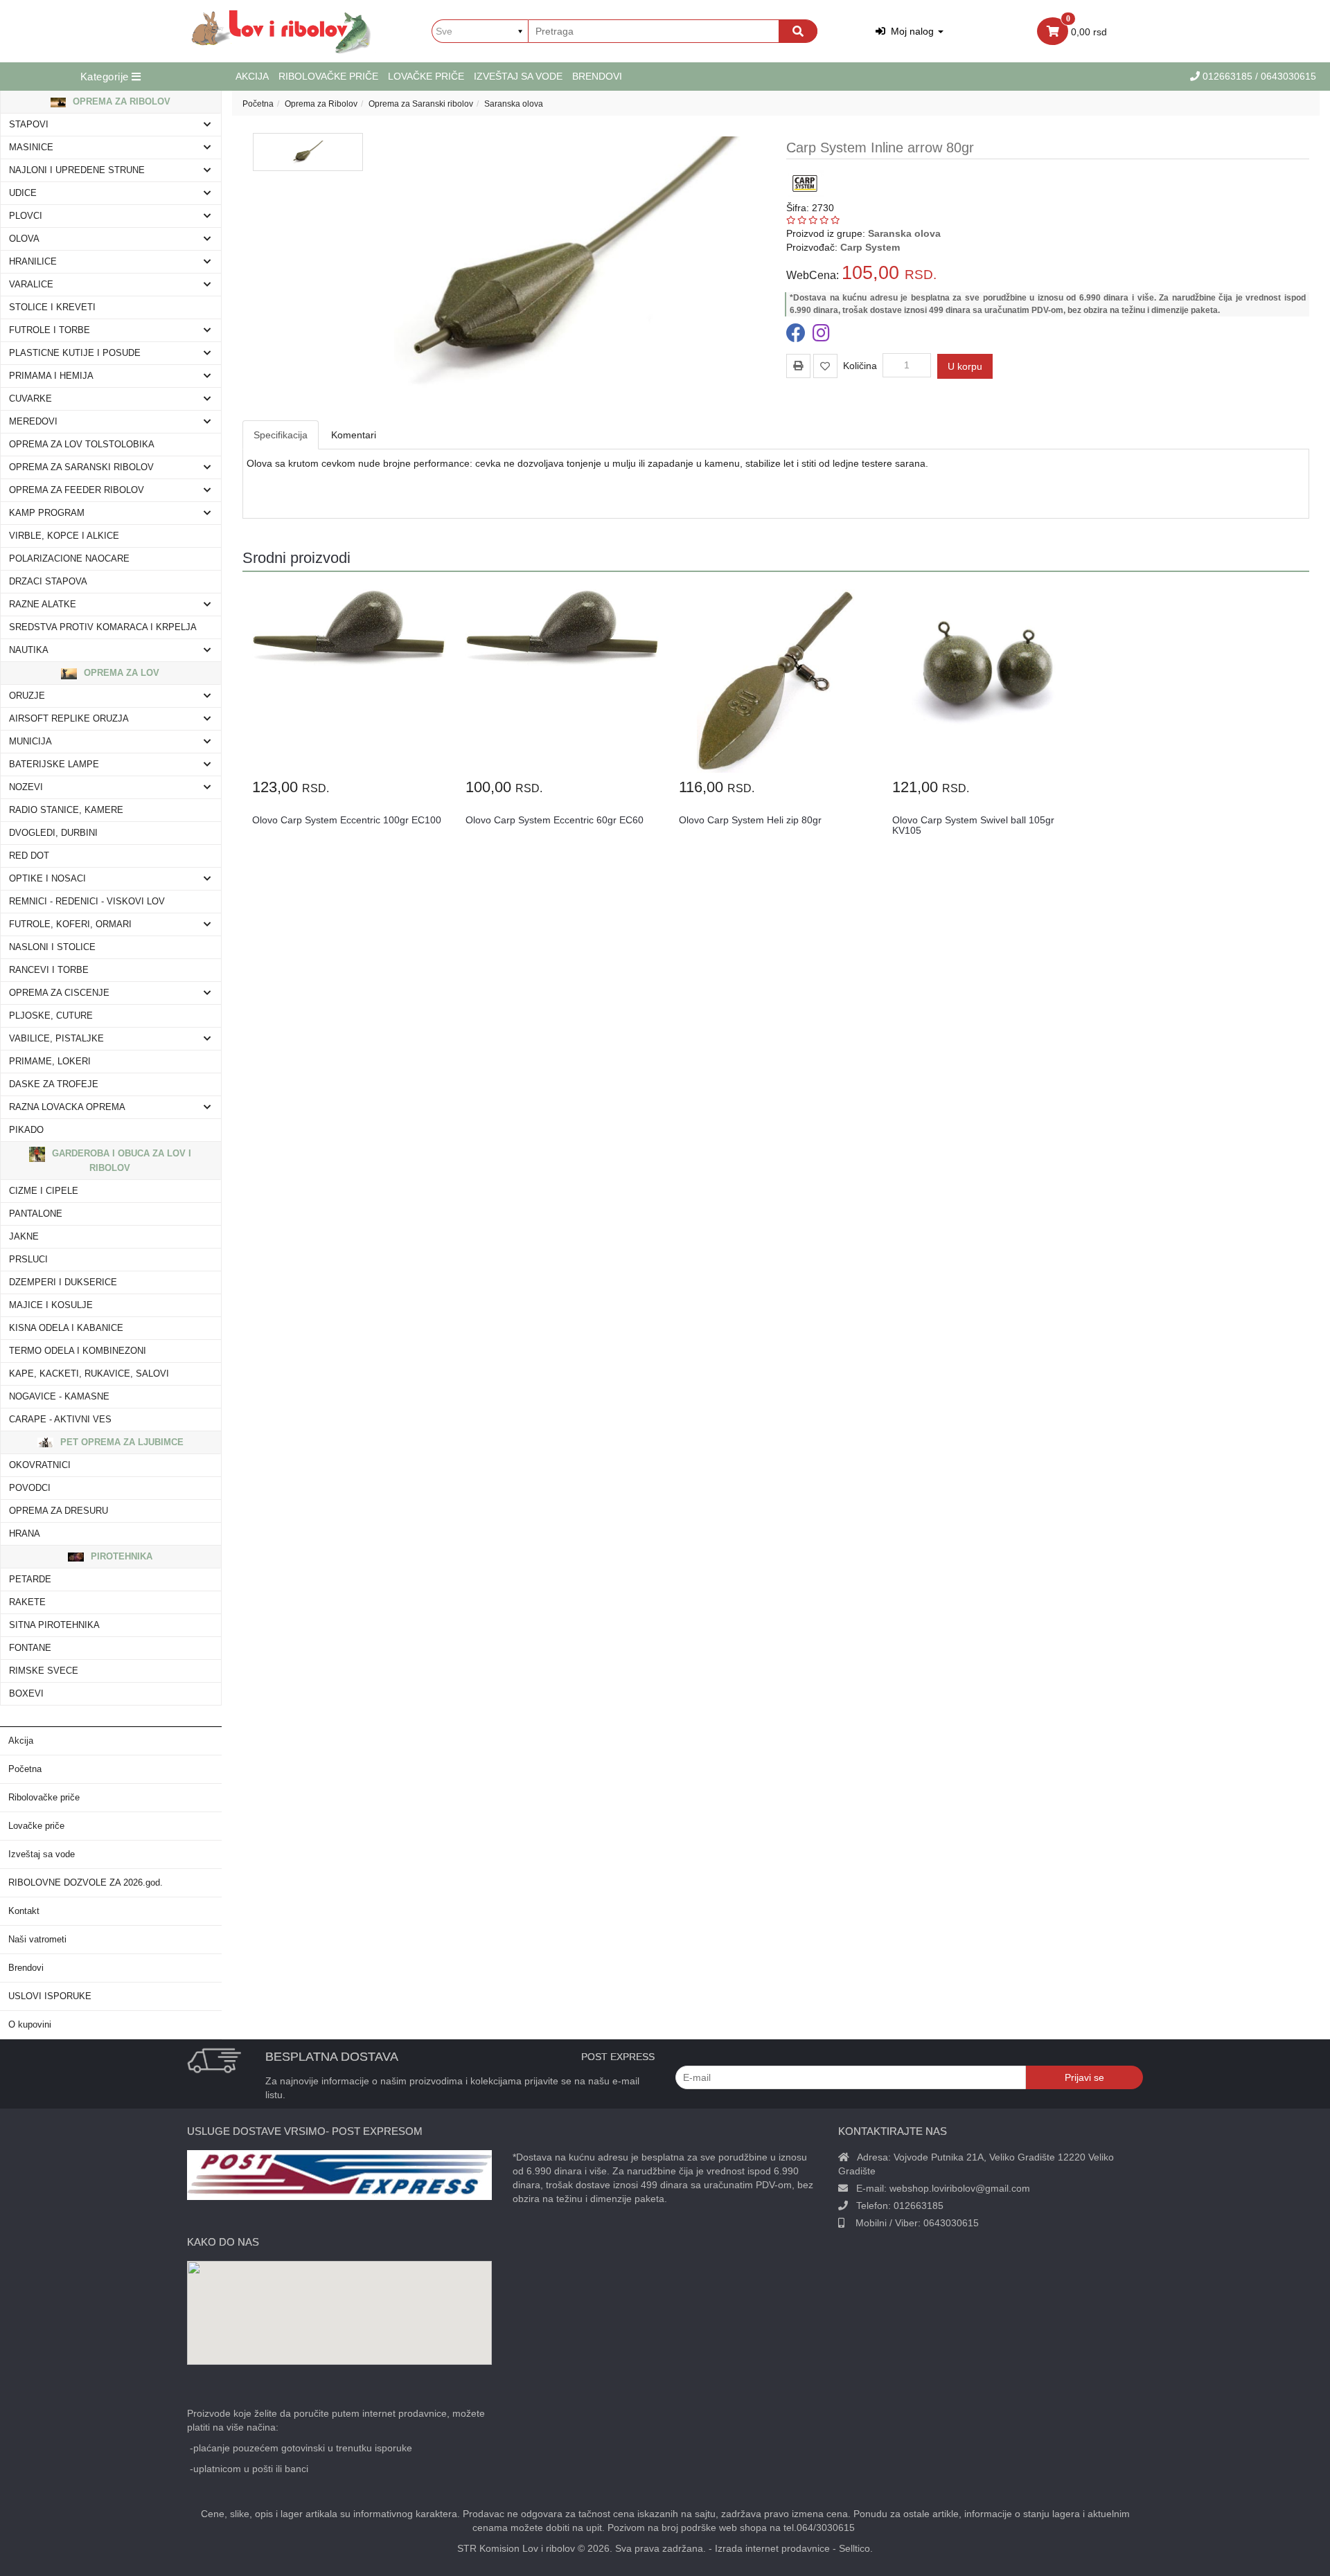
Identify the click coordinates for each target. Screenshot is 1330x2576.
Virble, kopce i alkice (64, 536)
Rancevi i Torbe (49, 970)
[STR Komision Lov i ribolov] (282, 31)
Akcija (252, 76)
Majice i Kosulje (51, 1305)
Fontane (30, 1648)
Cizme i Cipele (44, 1191)
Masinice (31, 147)
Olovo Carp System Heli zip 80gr (750, 820)
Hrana (25, 1534)
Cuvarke (30, 399)
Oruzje (27, 696)
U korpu (965, 366)
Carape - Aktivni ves (60, 1420)
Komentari (354, 435)
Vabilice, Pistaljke (56, 1039)
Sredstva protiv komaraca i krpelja (103, 627)
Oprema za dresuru (59, 1511)
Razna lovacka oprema (67, 1107)
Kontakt (24, 1911)
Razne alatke (43, 605)
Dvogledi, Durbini (53, 833)
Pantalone (36, 1214)
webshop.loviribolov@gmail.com (960, 2188)
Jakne (24, 1237)
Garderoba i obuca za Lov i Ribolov (120, 1161)
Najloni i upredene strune (77, 170)
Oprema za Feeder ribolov (77, 490)
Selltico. (856, 2548)
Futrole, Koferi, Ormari (70, 924)
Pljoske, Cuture (51, 1016)
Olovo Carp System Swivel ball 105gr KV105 (973, 825)
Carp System (870, 247)
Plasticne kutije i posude (75, 353)
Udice (23, 193)
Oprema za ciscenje (59, 993)
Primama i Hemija (51, 376)
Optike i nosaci (47, 879)
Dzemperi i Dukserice (63, 1282)
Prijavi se (1084, 2077)
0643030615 (951, 2223)
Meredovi (33, 422)
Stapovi (29, 125)
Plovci (26, 216)
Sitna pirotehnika (54, 1625)
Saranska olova (514, 104)
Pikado (26, 1130)
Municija (30, 742)
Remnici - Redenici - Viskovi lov (87, 902)
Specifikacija (281, 435)
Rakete (27, 1602)
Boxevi (26, 1694)
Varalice (31, 285)
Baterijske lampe (54, 764)
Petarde (30, 1580)
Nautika (29, 650)
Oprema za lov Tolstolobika (82, 445)
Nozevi (26, 787)
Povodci (30, 1488)
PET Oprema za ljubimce (121, 1442)
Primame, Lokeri (50, 1062)
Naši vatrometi (37, 1940)
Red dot (29, 856)
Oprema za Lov (120, 673)
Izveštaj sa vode (518, 76)
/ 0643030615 (1286, 76)
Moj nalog (911, 31)
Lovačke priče (426, 76)
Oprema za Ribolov (120, 101)
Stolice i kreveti (52, 307)
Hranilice (33, 262)
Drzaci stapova (48, 582)
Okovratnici (40, 1465)
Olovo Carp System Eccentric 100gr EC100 (347, 820)
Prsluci (28, 1260)
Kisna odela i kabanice (66, 1328)
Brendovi (597, 76)
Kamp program (47, 513)
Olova (24, 239)
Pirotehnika (120, 1556)
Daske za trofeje (54, 1084)
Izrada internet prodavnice (772, 2548)
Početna (25, 1769)
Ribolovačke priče (328, 76)
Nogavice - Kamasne (59, 1397)
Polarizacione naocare (69, 559)
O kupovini (30, 2025)
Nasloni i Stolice (52, 947)
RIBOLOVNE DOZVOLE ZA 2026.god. (86, 1883)
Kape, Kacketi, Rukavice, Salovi (89, 1374)
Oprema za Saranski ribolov (81, 467)
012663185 (1229, 76)
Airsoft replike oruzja (69, 719)
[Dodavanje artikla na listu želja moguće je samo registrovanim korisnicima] (825, 366)
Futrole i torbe (50, 330)
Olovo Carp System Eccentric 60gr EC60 (555, 820)
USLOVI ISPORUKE (50, 1996)
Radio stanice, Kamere (66, 810)
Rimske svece (44, 1671)
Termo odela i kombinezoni (78, 1351)
